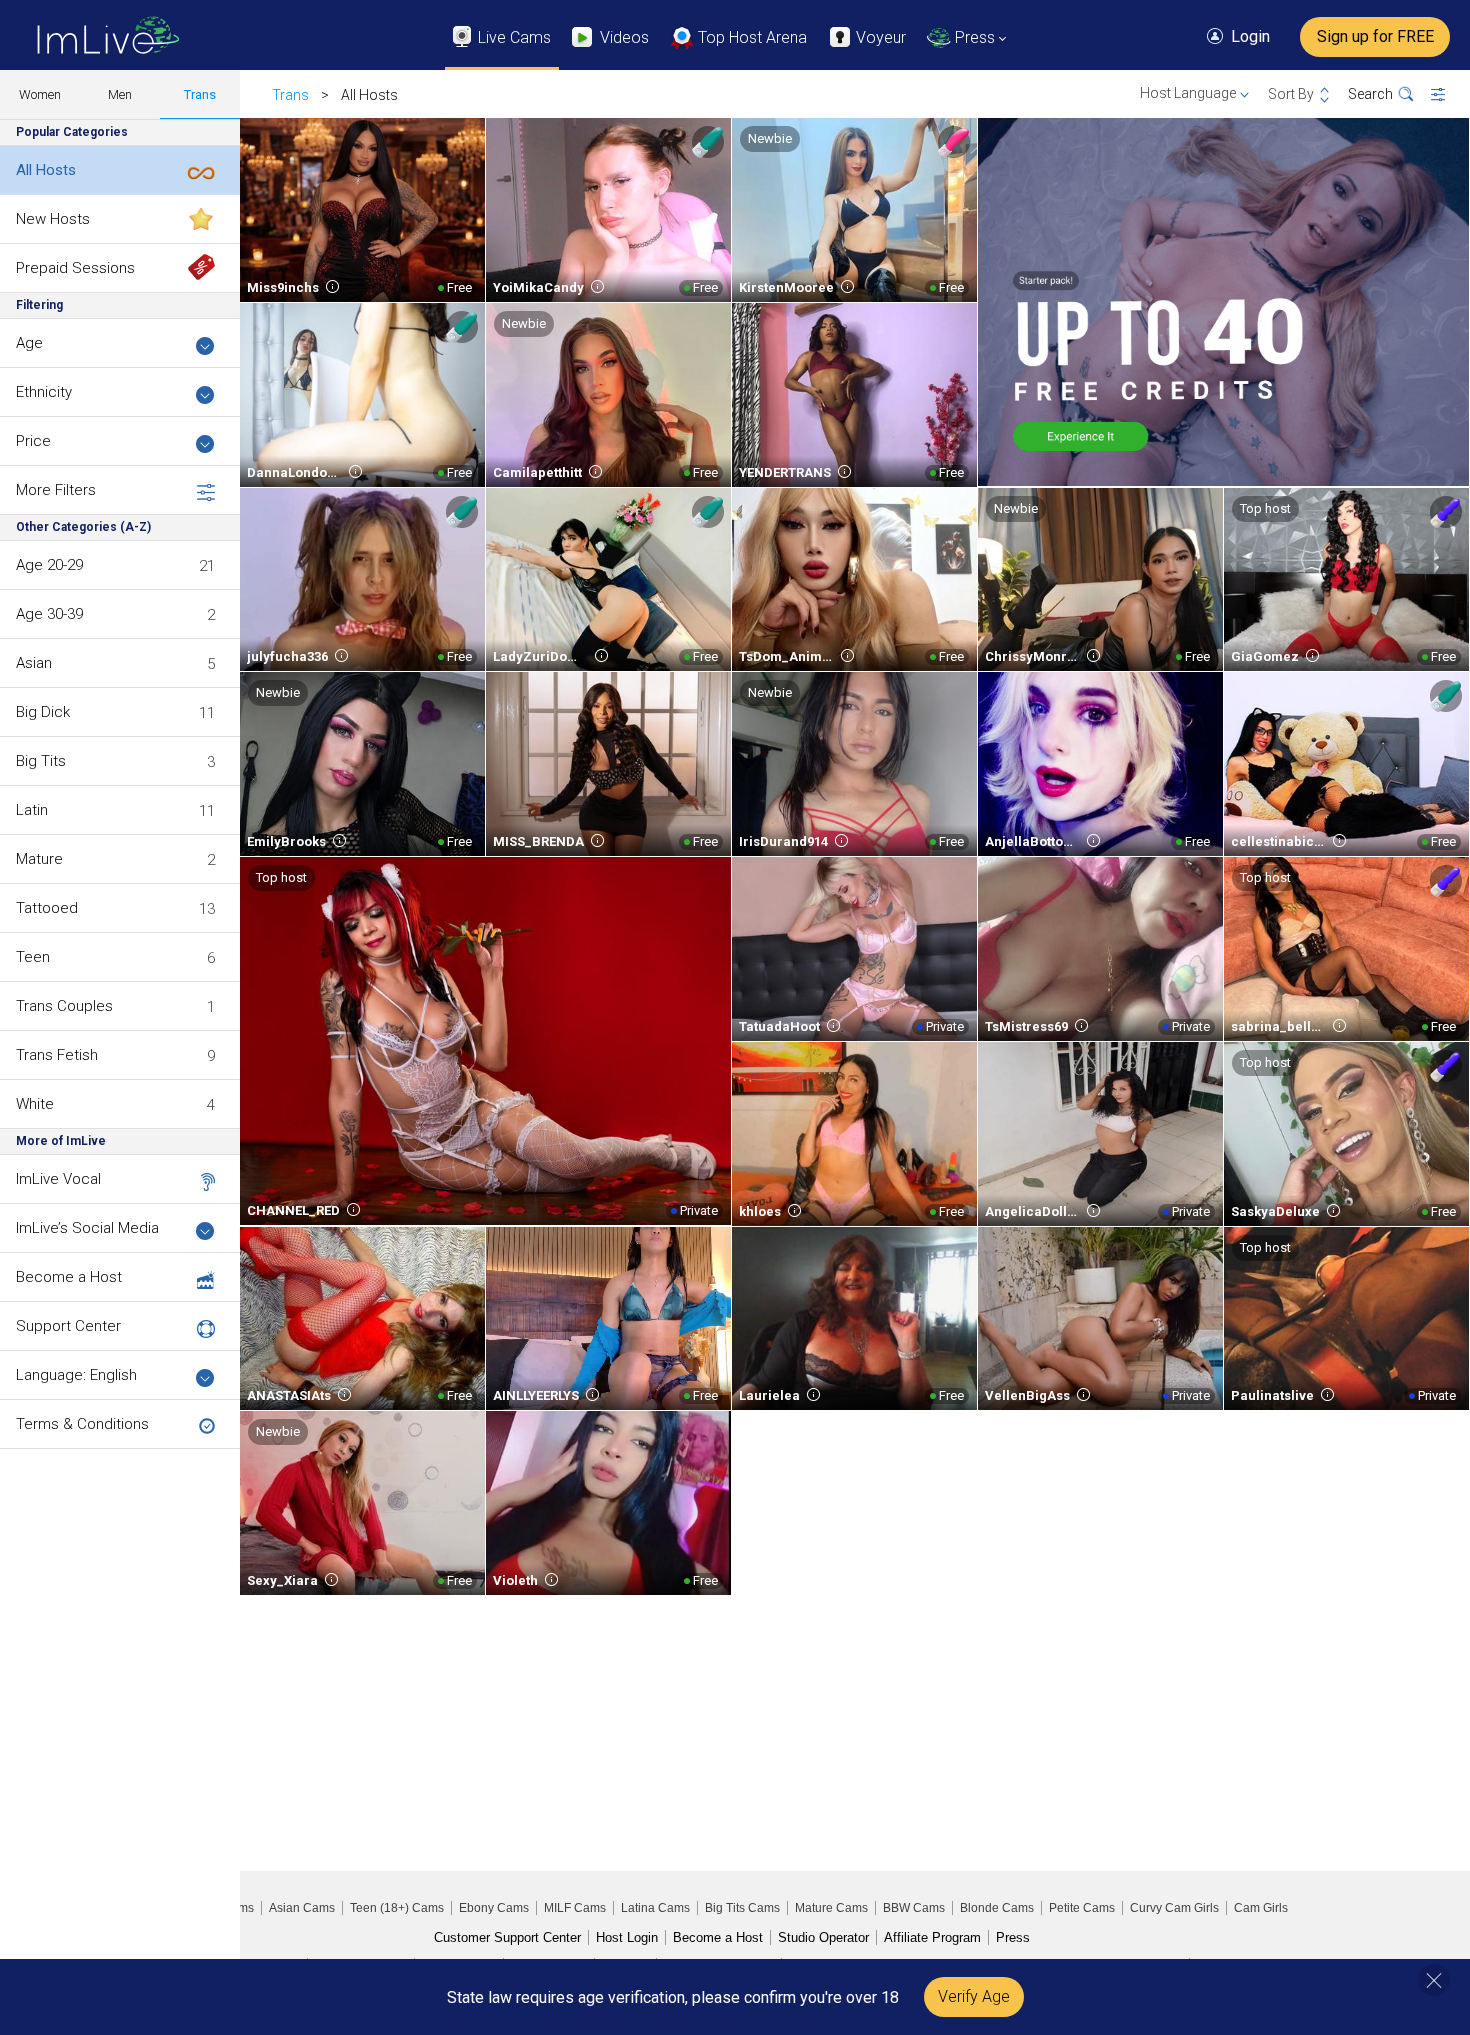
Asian (34, 663)
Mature (39, 859)
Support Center (68, 1326)
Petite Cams (1082, 1908)
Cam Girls (1261, 1908)
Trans (200, 94)
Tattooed (47, 908)
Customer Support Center (507, 1937)
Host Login (627, 1937)
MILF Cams (575, 1908)
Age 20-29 (49, 565)
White (35, 1104)
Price (33, 441)
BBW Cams (914, 1908)
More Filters (56, 490)
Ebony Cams (494, 1908)
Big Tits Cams (742, 1908)
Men (120, 94)
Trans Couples (64, 1006)
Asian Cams (302, 1908)
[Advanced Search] (1450, 95)
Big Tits (41, 761)
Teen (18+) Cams (397, 1908)
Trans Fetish (57, 1055)
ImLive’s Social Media (87, 1228)
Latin (32, 810)
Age (29, 343)
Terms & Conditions (82, 1424)
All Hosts (46, 170)
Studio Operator (823, 1937)
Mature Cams (831, 1908)
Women (40, 94)
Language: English (76, 1375)
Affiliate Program (932, 1937)
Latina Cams (655, 1908)
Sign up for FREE (1375, 36)
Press (1013, 1937)
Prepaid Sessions (75, 268)
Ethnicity (44, 392)
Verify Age (974, 1996)
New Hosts (53, 219)
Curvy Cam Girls (1174, 1908)
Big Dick (43, 712)
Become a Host (69, 1277)
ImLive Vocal (58, 1179)
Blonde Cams (997, 1908)
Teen (33, 957)
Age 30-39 (49, 614)
